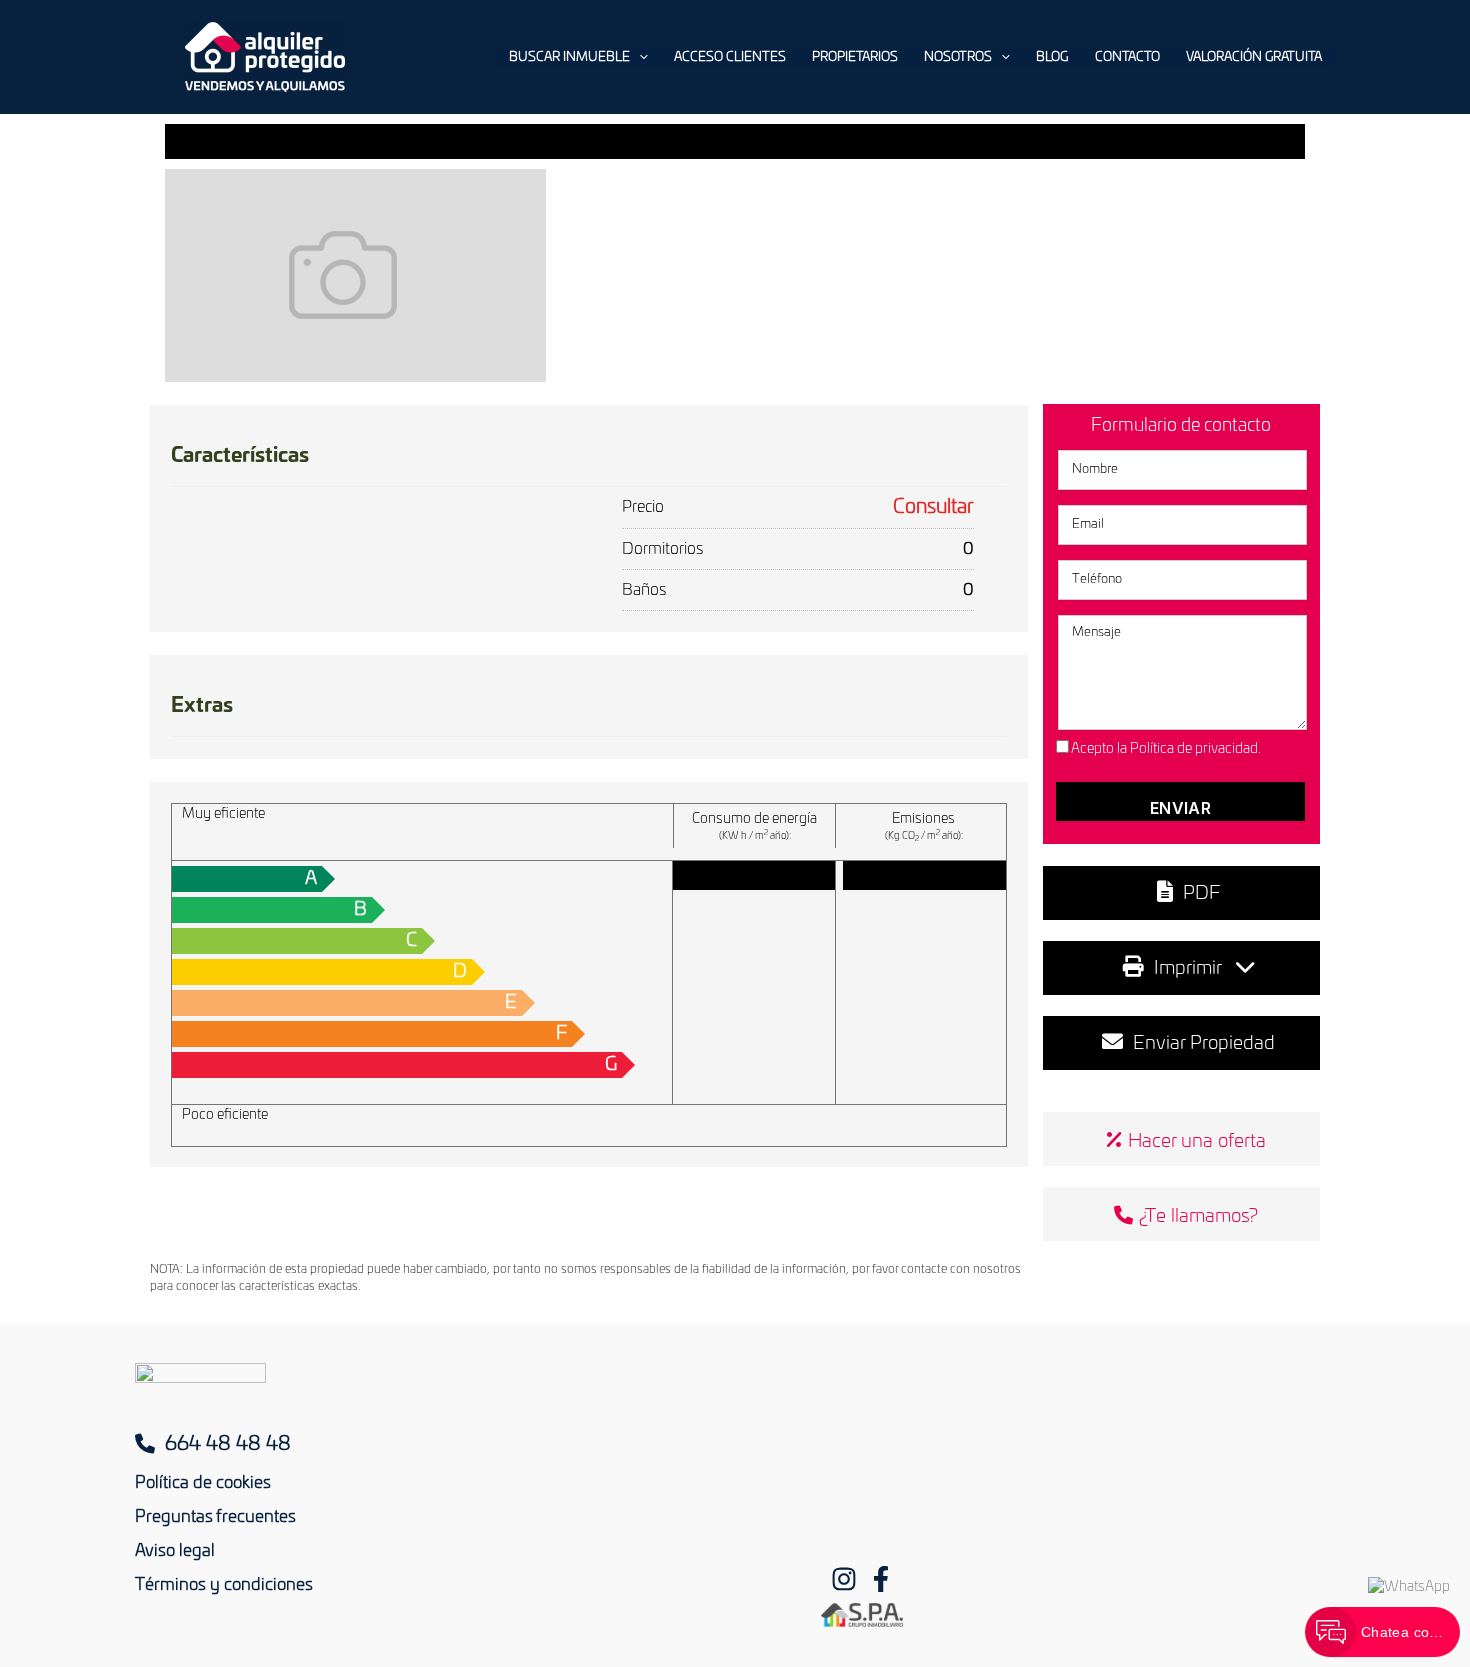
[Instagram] (844, 1579)
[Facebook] (881, 1579)
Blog (1052, 57)
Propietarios (855, 57)
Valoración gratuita (1254, 57)
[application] (639, 57)
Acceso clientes (730, 57)
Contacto (1127, 57)
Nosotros (958, 57)
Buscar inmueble (569, 57)
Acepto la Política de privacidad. (1166, 749)
